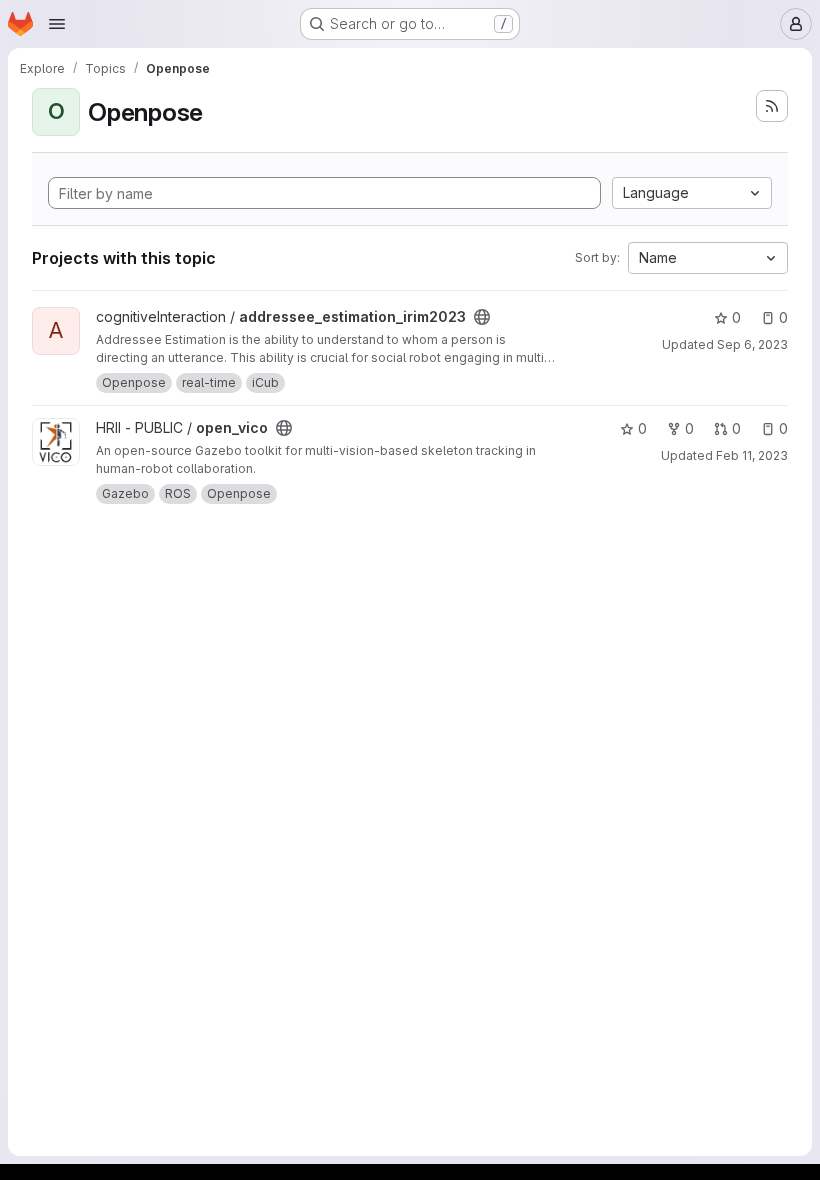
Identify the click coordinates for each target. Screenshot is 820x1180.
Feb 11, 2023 (752, 455)
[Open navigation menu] (57, 24)
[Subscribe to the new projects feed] (772, 106)
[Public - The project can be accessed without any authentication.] (482, 317)
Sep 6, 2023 (752, 344)
